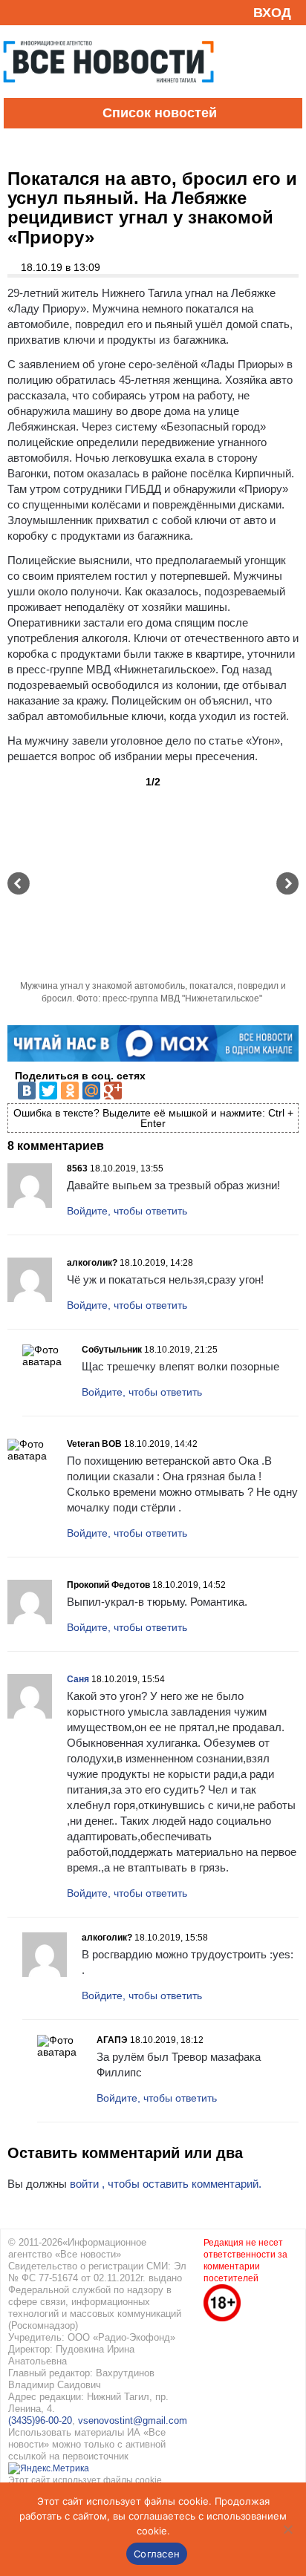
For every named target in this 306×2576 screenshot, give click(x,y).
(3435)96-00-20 (40, 2420)
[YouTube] (40, 12)
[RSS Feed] (17, 12)
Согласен (157, 2554)
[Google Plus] (113, 1091)
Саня (78, 1679)
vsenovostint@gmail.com (133, 2420)
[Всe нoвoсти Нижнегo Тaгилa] (108, 94)
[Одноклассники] (70, 1091)
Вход (272, 13)
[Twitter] (48, 1091)
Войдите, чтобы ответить (127, 1211)
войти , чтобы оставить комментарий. (166, 2184)
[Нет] (287, 2529)
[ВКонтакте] (27, 1091)
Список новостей (160, 113)
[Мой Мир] (91, 1091)
